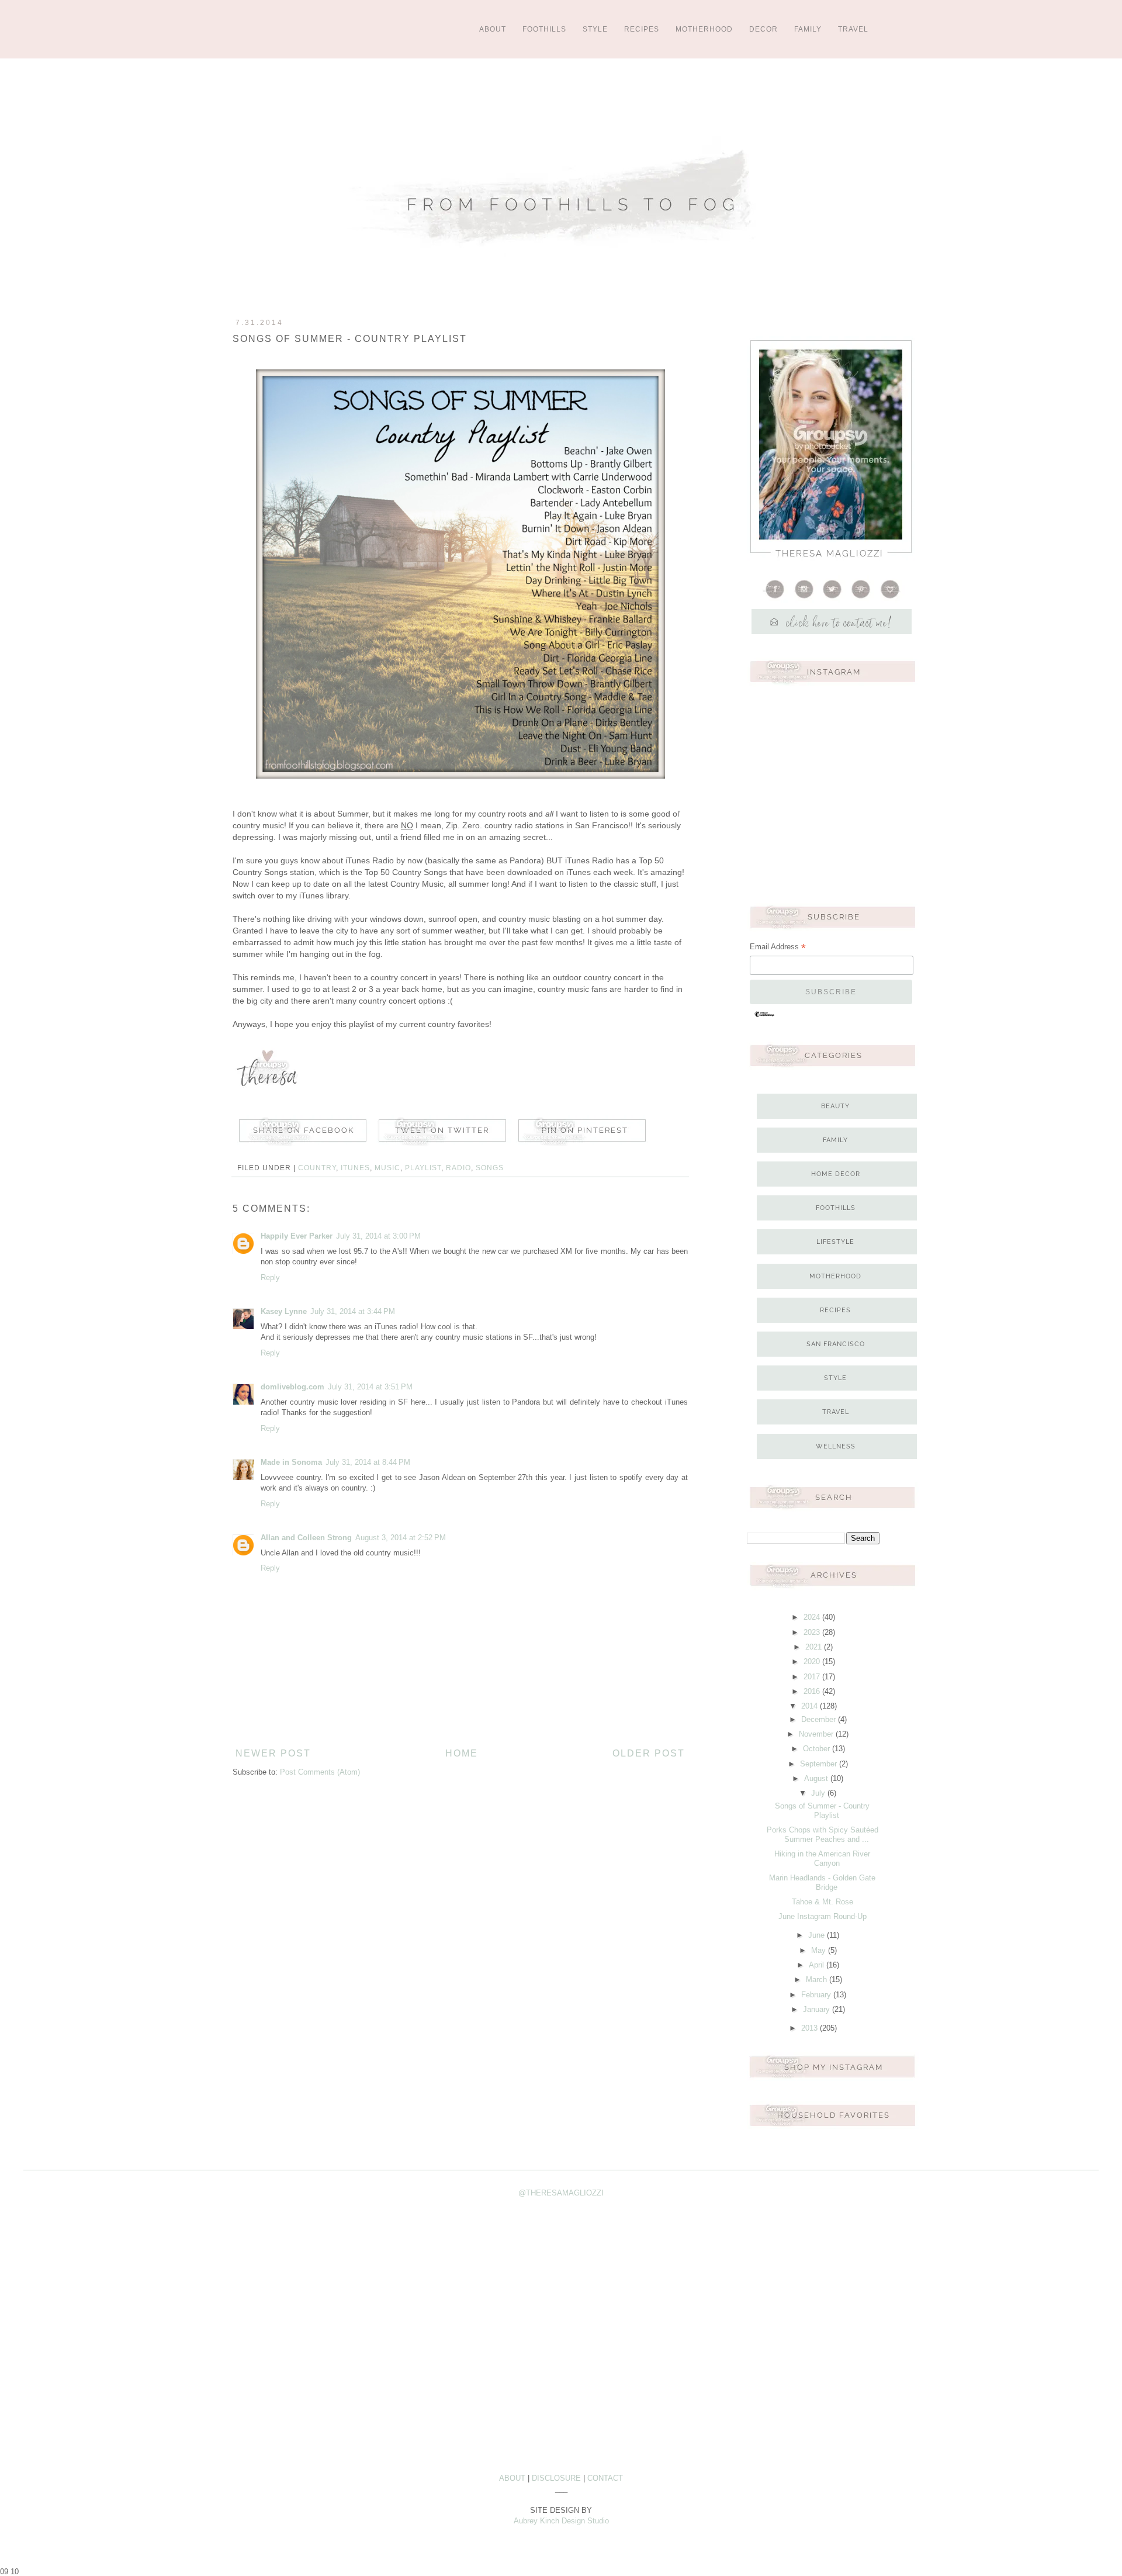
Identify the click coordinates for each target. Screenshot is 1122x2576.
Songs (490, 1168)
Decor (763, 29)
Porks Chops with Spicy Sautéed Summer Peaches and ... (823, 1835)
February (817, 1995)
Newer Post (273, 1753)
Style (595, 29)
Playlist (423, 1168)
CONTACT (605, 2478)
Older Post (649, 1753)
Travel (853, 29)
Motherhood (704, 29)
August (817, 1778)
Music (387, 1168)
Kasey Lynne (284, 1311)
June (818, 1935)
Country (317, 1168)
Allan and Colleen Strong (306, 1538)
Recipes (642, 29)
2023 (813, 1632)
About (493, 29)
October (818, 1749)
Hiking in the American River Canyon (822, 1858)
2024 (813, 1617)
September (820, 1764)
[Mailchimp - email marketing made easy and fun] (764, 1016)
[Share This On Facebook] (305, 1146)
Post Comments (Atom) (320, 1772)
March (818, 1979)
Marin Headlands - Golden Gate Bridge (822, 1882)
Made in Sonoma (291, 1462)
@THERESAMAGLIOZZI (561, 2193)
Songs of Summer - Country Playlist (822, 1811)
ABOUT (512, 2478)
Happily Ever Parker (297, 1236)
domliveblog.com (292, 1387)
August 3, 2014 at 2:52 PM (401, 1538)
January (818, 2009)
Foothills (544, 29)
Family (808, 29)
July (819, 1793)
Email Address (778, 948)
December (820, 1719)
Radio (458, 1168)
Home (462, 1753)
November (817, 1734)
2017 (813, 1677)
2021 (815, 1647)
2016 (813, 1691)
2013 (811, 2028)
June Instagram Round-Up (823, 1916)
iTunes (355, 1168)
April (818, 1965)
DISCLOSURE (556, 2478)
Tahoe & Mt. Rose (823, 1902)
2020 (813, 1662)
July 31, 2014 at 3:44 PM (353, 1311)
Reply (270, 1277)
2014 (811, 1706)
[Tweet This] (442, 1146)
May (820, 1950)
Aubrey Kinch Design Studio (561, 2521)
